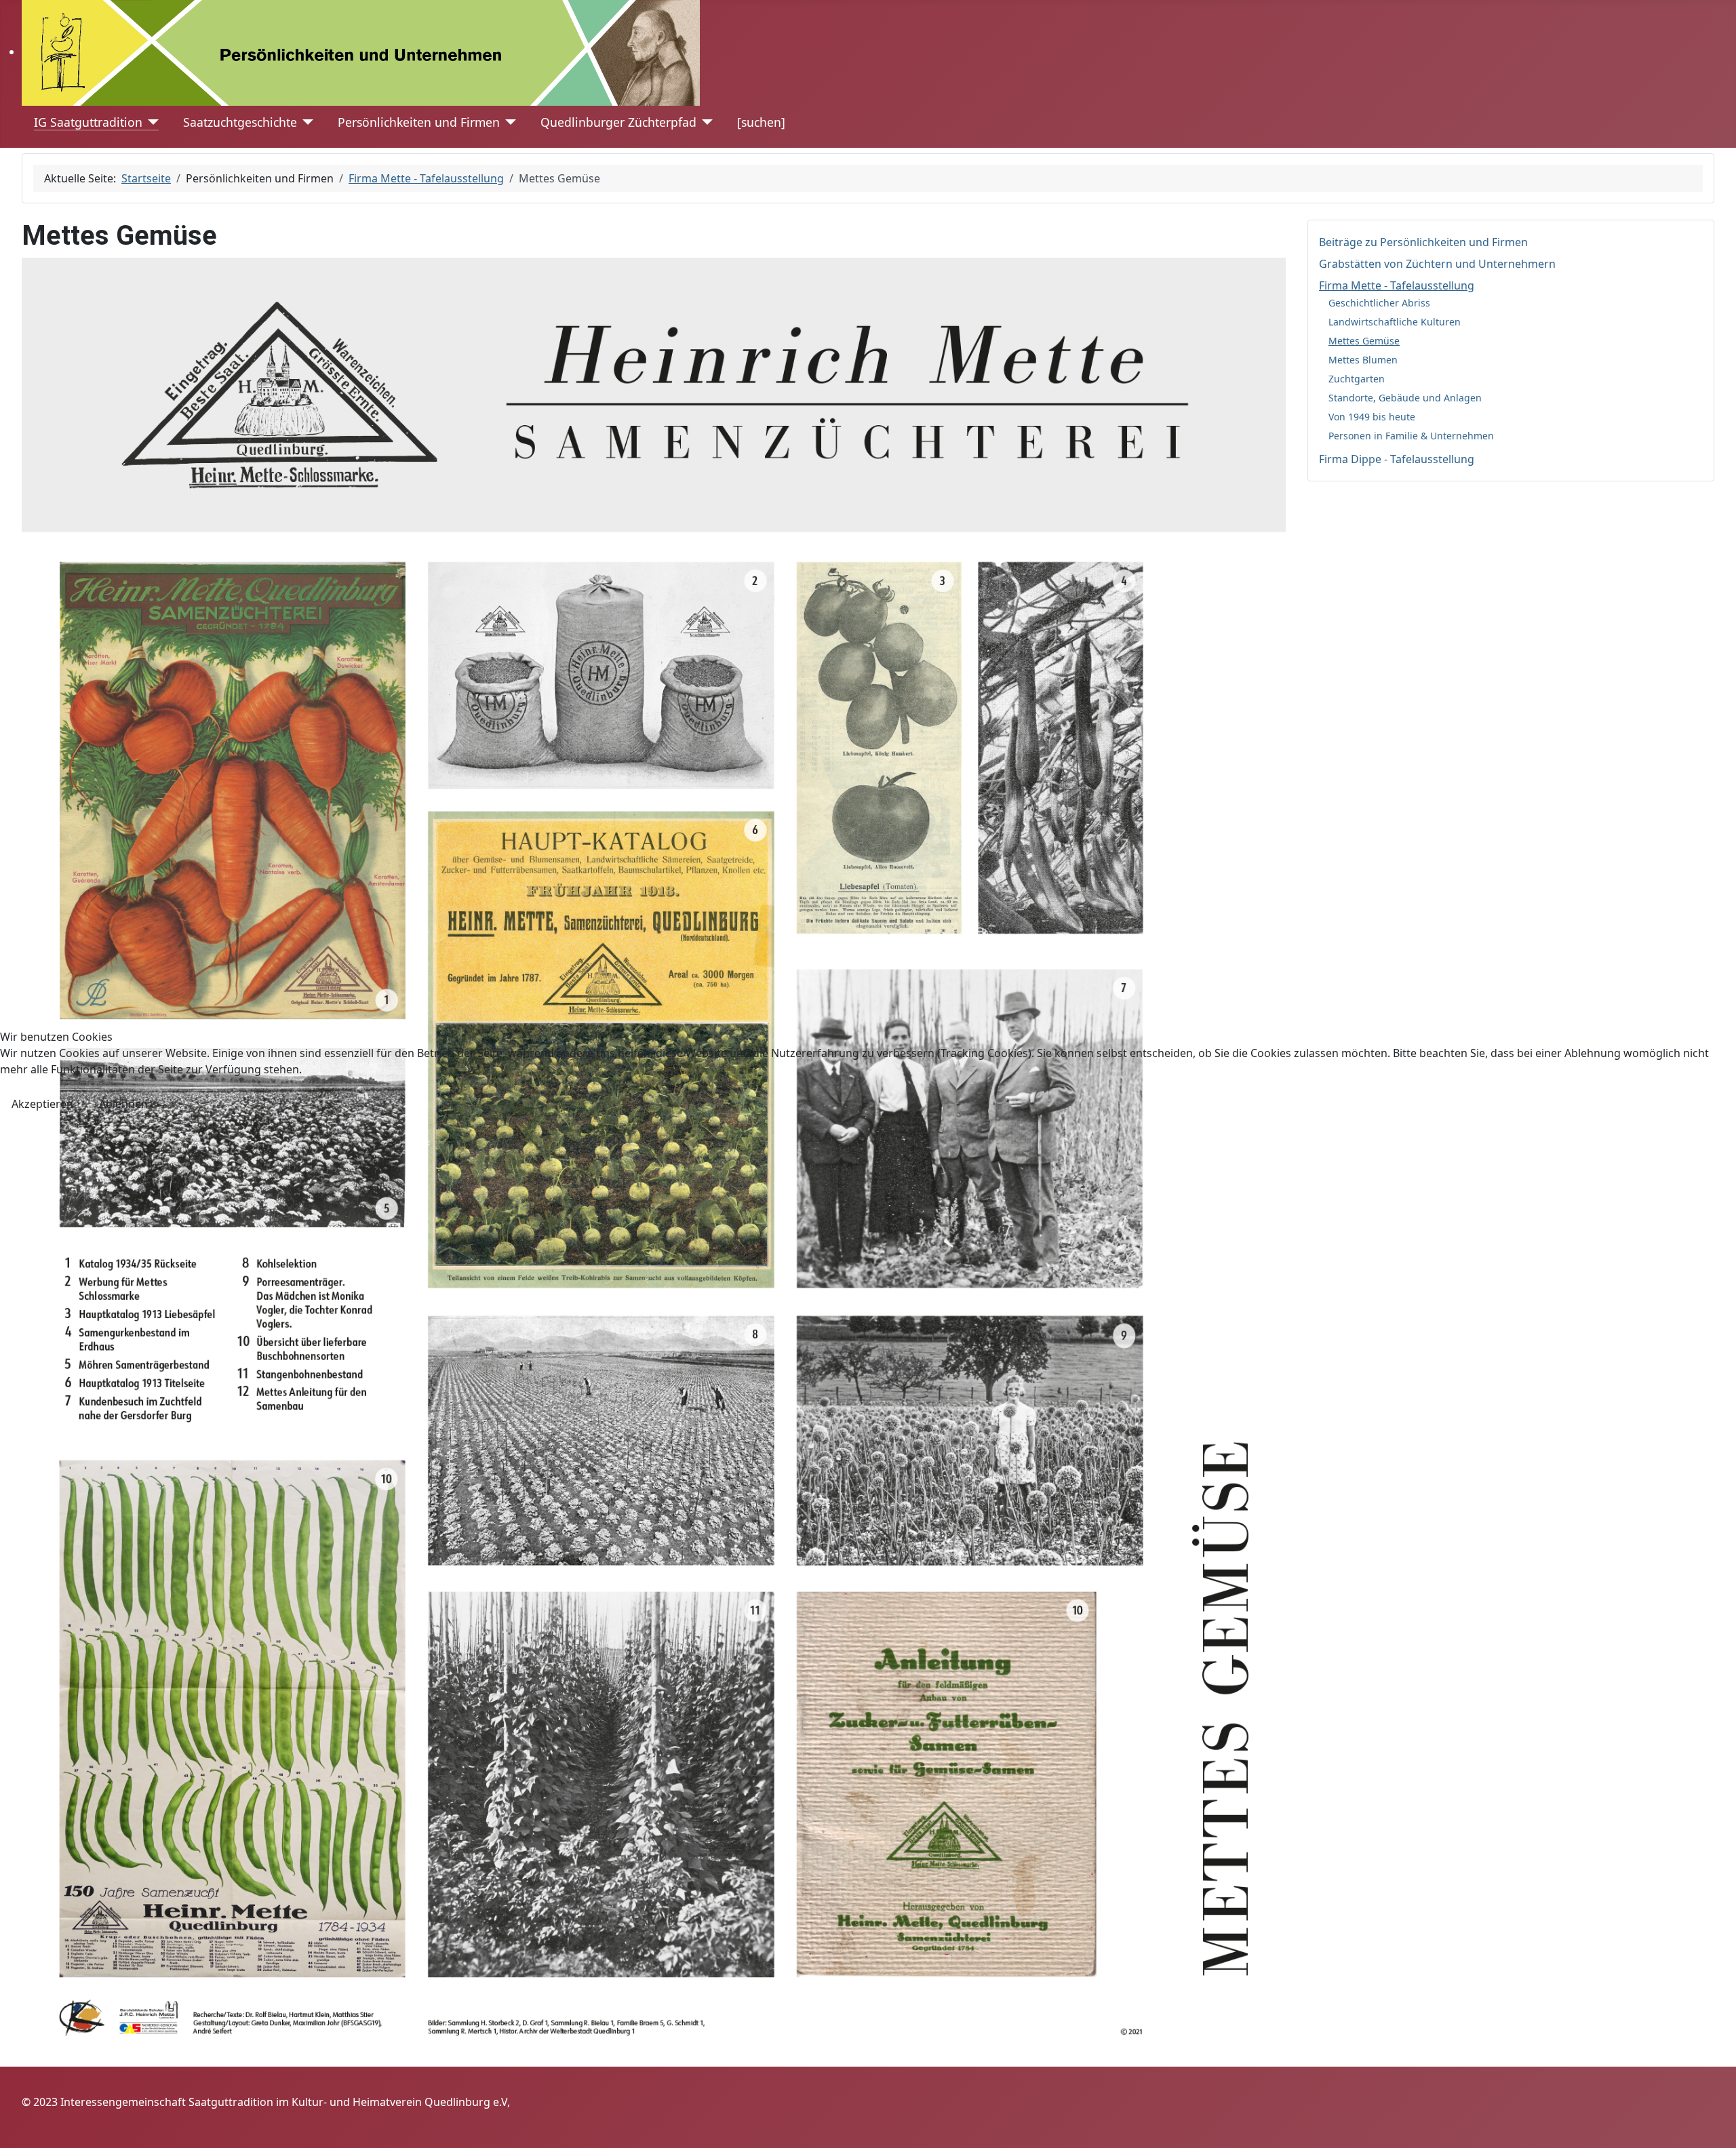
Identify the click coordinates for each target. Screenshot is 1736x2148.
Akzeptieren (42, 1104)
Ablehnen (123, 1104)
